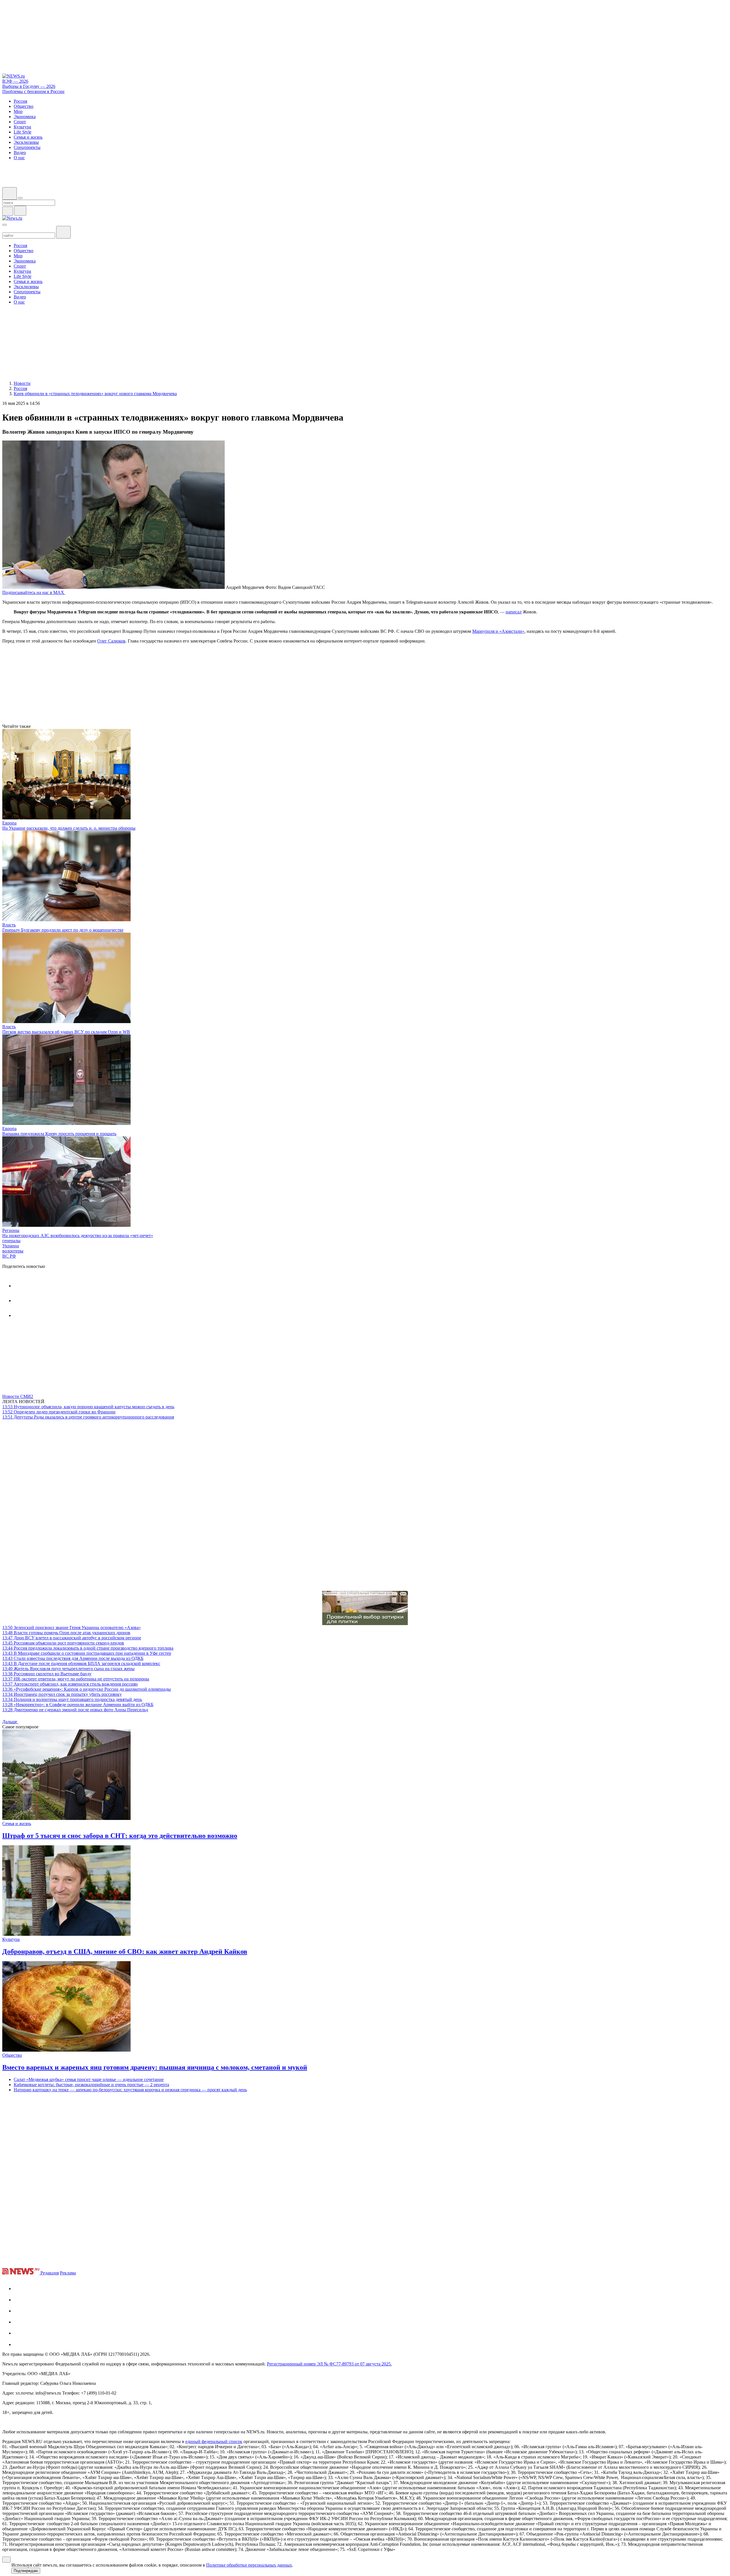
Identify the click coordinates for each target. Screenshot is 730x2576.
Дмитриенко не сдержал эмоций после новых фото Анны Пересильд (75, 1710)
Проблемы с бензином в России (33, 91)
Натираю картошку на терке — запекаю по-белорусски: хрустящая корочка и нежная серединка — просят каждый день (130, 2090)
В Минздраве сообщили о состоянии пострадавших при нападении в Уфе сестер (87, 1653)
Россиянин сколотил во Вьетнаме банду (47, 1674)
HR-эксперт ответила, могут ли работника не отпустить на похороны (76, 1679)
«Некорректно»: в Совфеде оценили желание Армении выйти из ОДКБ (78, 1705)
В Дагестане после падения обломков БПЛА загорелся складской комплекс (81, 1663)
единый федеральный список (214, 2441)
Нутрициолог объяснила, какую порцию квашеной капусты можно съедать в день (88, 1407)
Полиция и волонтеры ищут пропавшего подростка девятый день (72, 1699)
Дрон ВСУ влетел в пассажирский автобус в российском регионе (72, 1638)
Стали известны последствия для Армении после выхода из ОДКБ (73, 1658)
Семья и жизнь (17, 1824)
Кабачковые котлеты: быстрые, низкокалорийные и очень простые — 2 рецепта (91, 2085)
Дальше (10, 1722)
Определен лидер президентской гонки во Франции (59, 1412)
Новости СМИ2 (18, 1396)
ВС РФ (9, 1256)
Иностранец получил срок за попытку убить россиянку (62, 1694)
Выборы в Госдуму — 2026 (29, 86)
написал (514, 612)
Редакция (50, 2273)
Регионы (11, 1230)
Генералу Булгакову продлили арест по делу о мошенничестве (63, 930)
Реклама (68, 2273)
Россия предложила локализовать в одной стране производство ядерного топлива (88, 1648)
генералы (11, 1241)
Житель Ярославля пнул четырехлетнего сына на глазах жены (68, 1669)
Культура (11, 1939)
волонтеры (13, 1251)
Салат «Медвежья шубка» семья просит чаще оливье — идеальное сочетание (89, 2079)
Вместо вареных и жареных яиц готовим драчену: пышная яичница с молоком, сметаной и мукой (155, 2067)
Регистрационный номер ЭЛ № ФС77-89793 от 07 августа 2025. (329, 2364)
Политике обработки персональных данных (249, 2565)
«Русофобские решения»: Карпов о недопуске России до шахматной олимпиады (87, 1689)
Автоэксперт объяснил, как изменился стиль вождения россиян (70, 1684)
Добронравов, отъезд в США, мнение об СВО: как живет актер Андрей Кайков (125, 1951)
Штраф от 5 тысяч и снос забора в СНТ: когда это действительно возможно (120, 1836)
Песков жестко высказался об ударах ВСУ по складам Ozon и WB (66, 1032)
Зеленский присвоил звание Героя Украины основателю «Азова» (72, 1628)
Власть (9, 925)
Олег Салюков (111, 641)
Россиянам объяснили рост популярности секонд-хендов (63, 1643)
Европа (9, 823)
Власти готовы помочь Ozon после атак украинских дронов (66, 1633)
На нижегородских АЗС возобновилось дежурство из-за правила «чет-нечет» (78, 1236)
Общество (12, 2055)
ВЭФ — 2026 (15, 81)
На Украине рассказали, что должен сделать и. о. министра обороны (69, 828)
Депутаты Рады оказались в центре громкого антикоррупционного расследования (88, 1417)
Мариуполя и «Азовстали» (498, 631)
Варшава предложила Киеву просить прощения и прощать (59, 1134)
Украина (11, 1246)
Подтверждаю (26, 2571)
